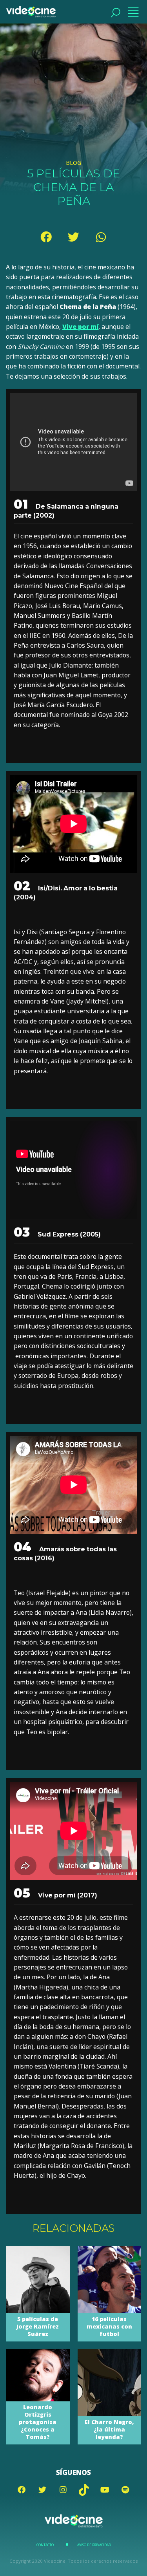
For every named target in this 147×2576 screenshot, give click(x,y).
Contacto (45, 2545)
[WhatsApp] (101, 237)
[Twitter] (74, 237)
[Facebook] (46, 237)
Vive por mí (80, 327)
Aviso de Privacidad (94, 2545)
